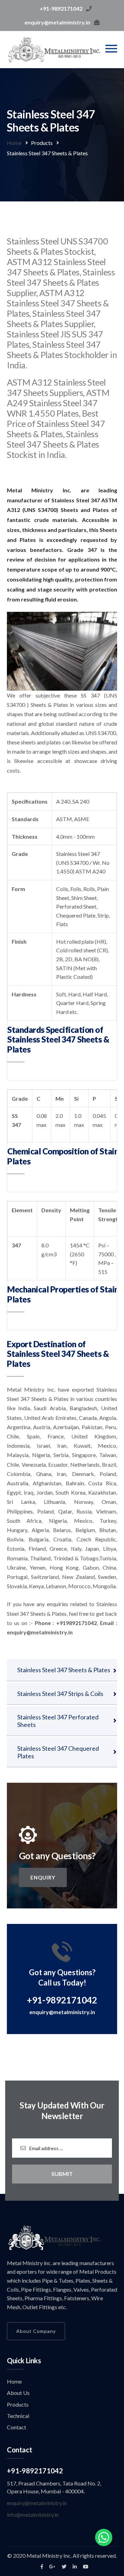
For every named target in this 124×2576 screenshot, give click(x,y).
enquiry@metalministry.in (62, 2012)
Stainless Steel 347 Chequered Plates (58, 1752)
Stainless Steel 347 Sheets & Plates (64, 1670)
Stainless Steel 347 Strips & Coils (60, 1694)
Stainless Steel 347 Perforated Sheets (58, 1721)
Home (14, 143)
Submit (62, 2174)
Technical (18, 2416)
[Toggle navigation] (111, 49)
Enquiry (43, 1877)
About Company (36, 2331)
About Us (18, 2393)
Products (18, 2404)
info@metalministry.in (33, 2515)
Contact (17, 2427)
